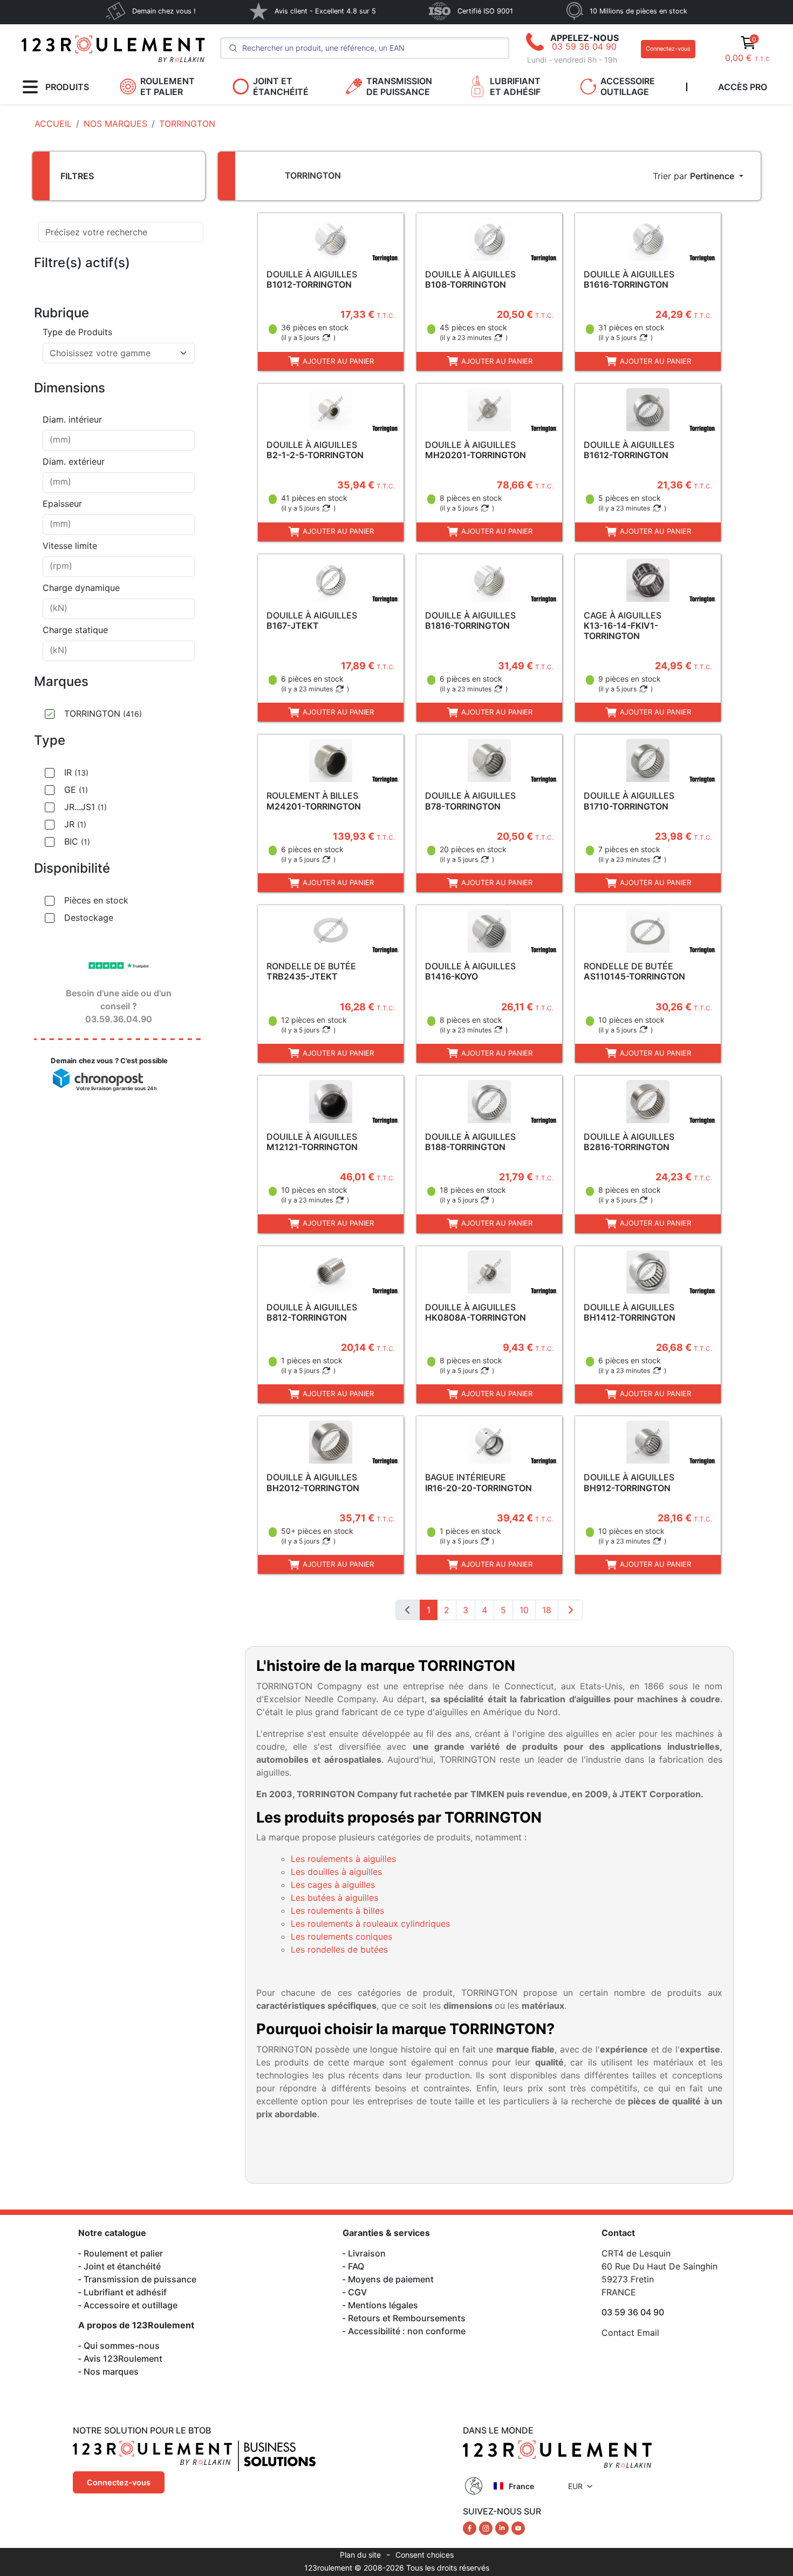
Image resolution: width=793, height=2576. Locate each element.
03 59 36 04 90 (584, 46)
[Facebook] (471, 2527)
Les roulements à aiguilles (343, 1859)
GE (76, 790)
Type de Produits (77, 332)
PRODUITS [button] (67, 87)
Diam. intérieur (72, 419)
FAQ (356, 2266)
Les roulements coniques (341, 1936)
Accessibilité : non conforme (407, 2331)
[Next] (570, 1610)
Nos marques (111, 2371)
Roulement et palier (123, 2253)
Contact (618, 2233)
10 (524, 1610)
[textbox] (112, 353)
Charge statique (75, 630)
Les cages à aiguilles (333, 1885)
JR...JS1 (86, 807)
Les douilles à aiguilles (336, 1872)
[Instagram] (487, 2527)
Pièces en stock (96, 900)
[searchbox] (119, 440)
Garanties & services (386, 2233)
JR (75, 824)
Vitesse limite (70, 546)
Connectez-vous (668, 49)
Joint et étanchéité (122, 2266)
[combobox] (119, 353)
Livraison (367, 2253)
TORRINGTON (103, 713)
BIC (77, 841)
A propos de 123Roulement (136, 2325)
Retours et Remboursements (407, 2318)
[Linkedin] (503, 2527)
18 (547, 1610)
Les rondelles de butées (339, 1949)
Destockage (89, 917)
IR (76, 772)
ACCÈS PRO (743, 87)
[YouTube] (518, 2527)
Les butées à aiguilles (334, 1898)
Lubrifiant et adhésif (125, 2292)
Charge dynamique (81, 588)
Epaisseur (62, 504)
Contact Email (630, 2333)
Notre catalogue (112, 2233)
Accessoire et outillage (131, 2305)
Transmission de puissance (140, 2279)
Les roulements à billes (337, 1911)
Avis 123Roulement (123, 2358)
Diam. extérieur (74, 461)
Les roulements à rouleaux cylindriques (370, 1923)
